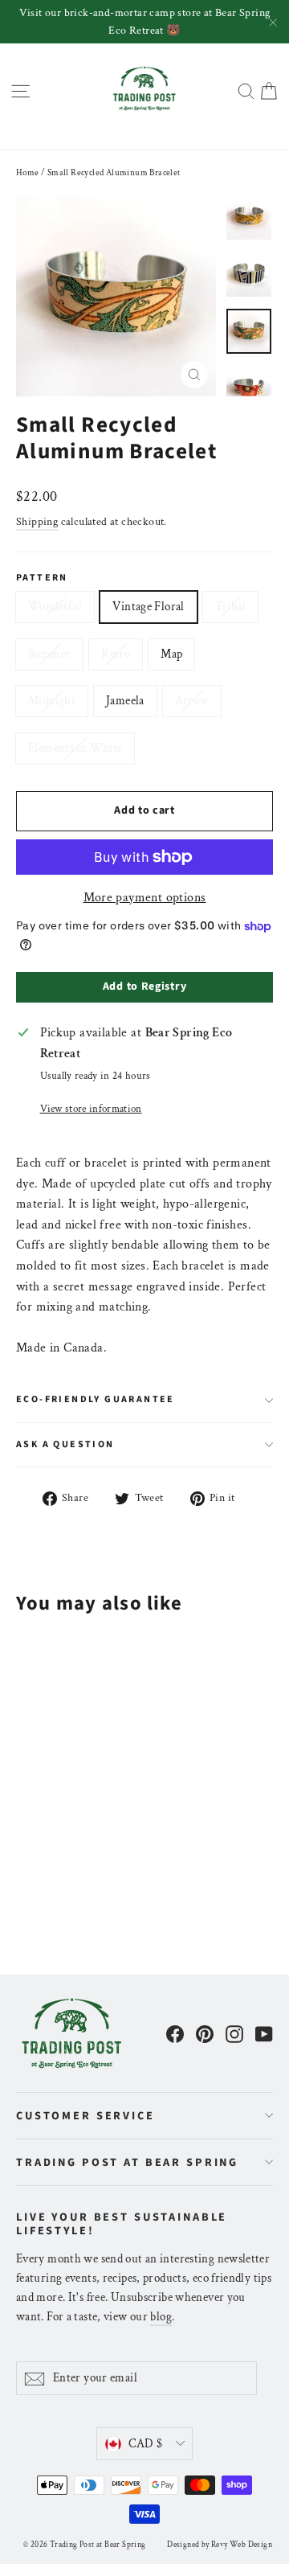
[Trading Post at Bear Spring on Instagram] (234, 2033)
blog (161, 2317)
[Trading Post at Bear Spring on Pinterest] (205, 2033)
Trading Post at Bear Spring (127, 2162)
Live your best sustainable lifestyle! (122, 2223)
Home (28, 173)
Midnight (52, 701)
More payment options (145, 898)
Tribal (230, 607)
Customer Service (85, 2116)
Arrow (192, 701)
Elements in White (75, 748)
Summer (49, 654)
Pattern (42, 578)
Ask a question (65, 1444)
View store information (91, 1109)
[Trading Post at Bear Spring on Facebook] (175, 2033)
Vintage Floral (148, 607)
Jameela (125, 701)
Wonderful (55, 607)
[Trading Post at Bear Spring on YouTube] (264, 2033)
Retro (116, 654)
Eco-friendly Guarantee (96, 1399)
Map (171, 654)
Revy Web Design (242, 2545)
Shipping (37, 522)
